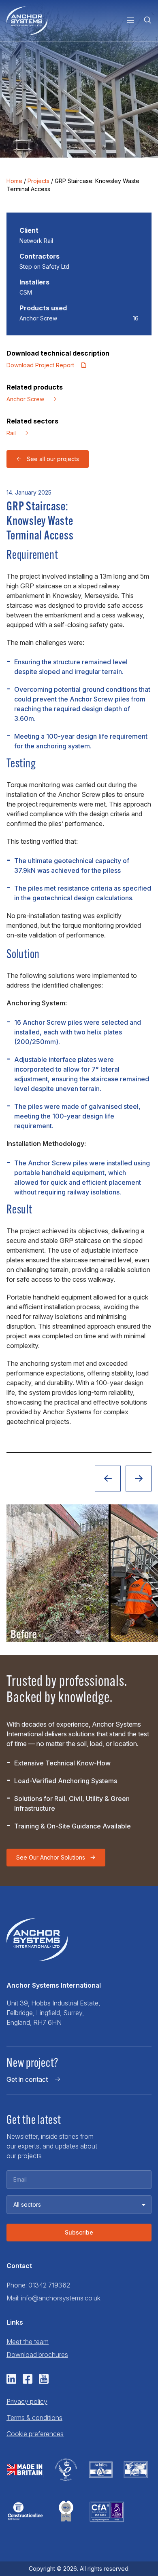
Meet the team (28, 2342)
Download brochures (37, 2355)
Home (14, 181)
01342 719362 (49, 2285)
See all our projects (53, 459)
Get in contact (27, 2079)
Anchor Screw (25, 399)
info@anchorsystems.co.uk (61, 2298)
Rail (11, 433)
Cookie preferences (35, 2434)
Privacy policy (27, 2401)
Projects (38, 181)
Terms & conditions (34, 2418)
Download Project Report (40, 365)
